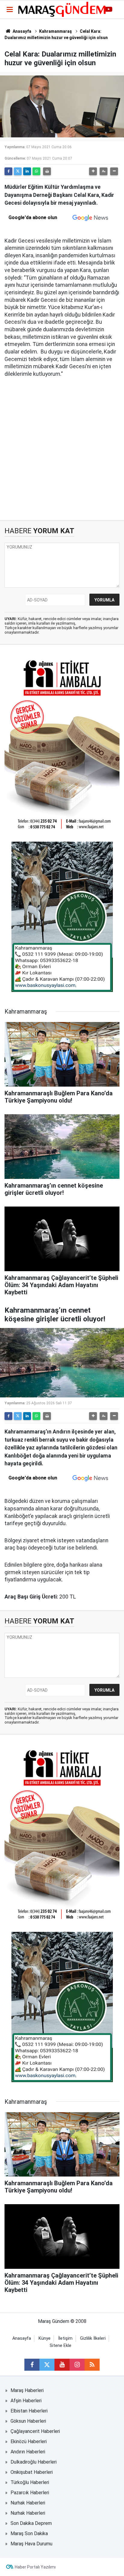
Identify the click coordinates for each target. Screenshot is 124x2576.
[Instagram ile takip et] (77, 2365)
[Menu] (10, 10)
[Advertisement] (62, 449)
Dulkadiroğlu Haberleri (34, 2462)
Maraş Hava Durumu (31, 2544)
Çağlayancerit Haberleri (35, 2431)
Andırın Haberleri (28, 2452)
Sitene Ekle (60, 2346)
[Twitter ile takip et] (47, 2365)
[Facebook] (8, 171)
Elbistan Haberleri (29, 2411)
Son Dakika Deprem (31, 2523)
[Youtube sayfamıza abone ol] (62, 2365)
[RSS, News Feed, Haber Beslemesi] (92, 2365)
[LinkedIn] (27, 171)
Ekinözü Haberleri (29, 2441)
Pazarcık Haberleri (30, 2493)
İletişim (65, 2338)
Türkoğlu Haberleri (30, 2482)
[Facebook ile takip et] (32, 2365)
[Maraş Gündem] (62, 9)
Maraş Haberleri (27, 2390)
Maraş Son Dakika (29, 2533)
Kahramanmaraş (56, 31)
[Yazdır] (47, 171)
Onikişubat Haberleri (32, 2472)
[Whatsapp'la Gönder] (36, 171)
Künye (45, 2338)
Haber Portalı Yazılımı (35, 2567)
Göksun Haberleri (28, 2421)
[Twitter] (18, 171)
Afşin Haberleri (26, 2401)
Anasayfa (22, 31)
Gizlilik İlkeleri (93, 2338)
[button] (93, 171)
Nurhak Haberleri (28, 2503)
